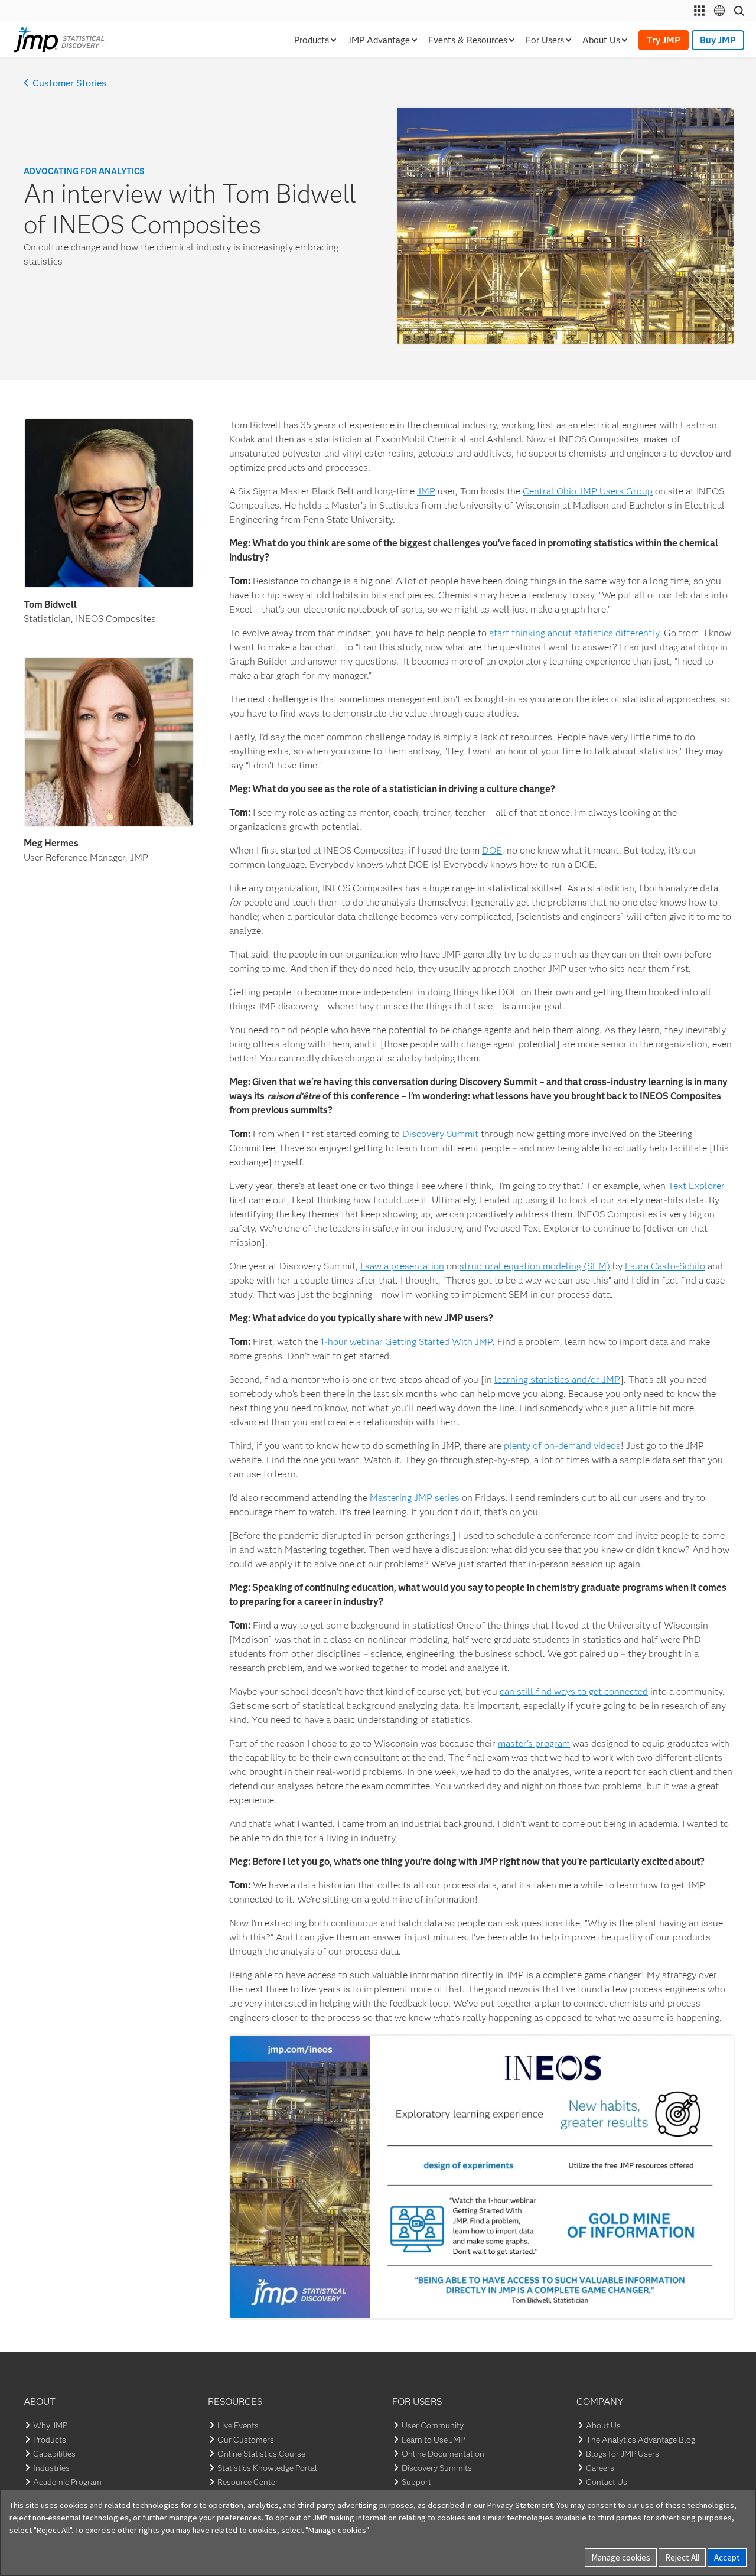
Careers (600, 2468)
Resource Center (248, 2482)
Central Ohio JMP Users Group (588, 491)
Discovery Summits (437, 2468)
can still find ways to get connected (574, 1691)
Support (416, 2482)
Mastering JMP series (415, 1498)
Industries (51, 2468)
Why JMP (50, 2425)
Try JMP (664, 40)
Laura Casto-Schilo (665, 1266)
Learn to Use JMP (433, 2440)
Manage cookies (621, 2557)
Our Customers (246, 2440)
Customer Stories (69, 83)
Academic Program (67, 2482)
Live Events (238, 2425)
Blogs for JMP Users (623, 2454)
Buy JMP (718, 40)
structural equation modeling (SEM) (535, 1266)
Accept (727, 2557)
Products (50, 2440)
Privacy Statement (520, 2505)
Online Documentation (443, 2454)
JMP (426, 491)
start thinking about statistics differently (574, 633)
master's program (534, 1743)
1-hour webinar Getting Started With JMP (407, 1342)
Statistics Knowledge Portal (267, 2468)
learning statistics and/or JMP (557, 1380)
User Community (433, 2425)
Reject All (682, 2557)
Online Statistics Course (261, 2454)
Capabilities (54, 2454)
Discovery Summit (440, 1134)
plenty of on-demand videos (562, 1446)
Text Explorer (696, 1186)
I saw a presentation (402, 1266)
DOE (492, 850)
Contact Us (607, 2482)
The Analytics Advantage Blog (641, 2440)
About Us (603, 2425)
